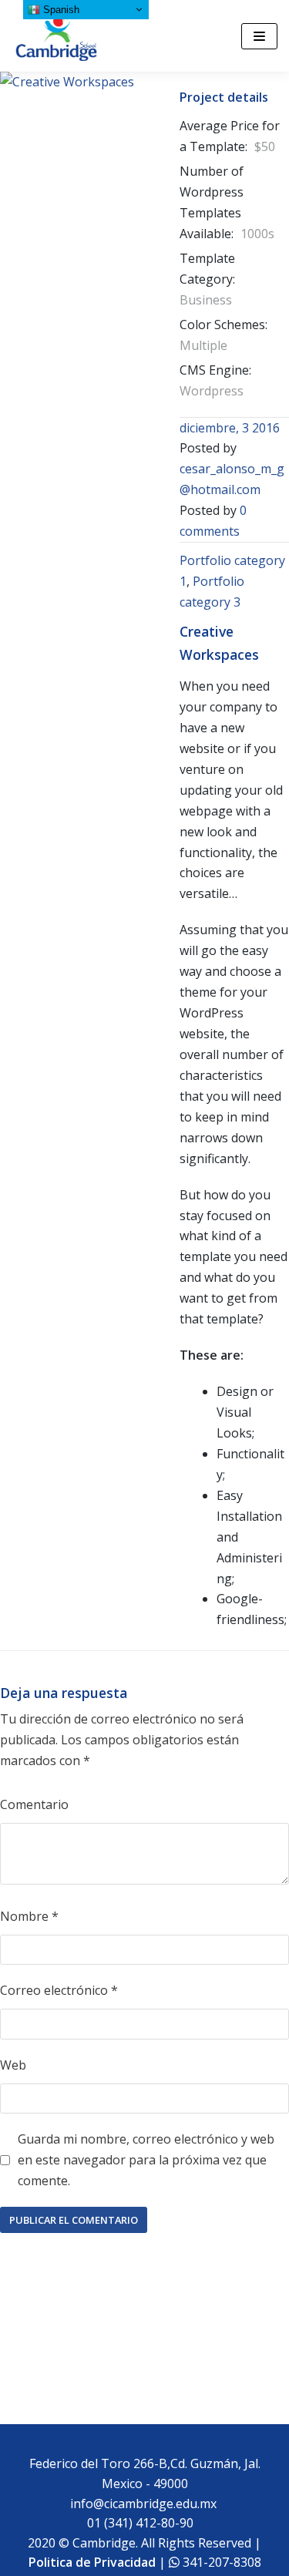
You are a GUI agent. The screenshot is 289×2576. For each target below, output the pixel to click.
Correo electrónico (59, 1990)
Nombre (29, 1916)
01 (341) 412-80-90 (143, 2523)
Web (13, 2065)
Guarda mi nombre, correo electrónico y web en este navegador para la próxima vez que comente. (146, 2160)
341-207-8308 (220, 2562)
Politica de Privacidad (92, 2562)
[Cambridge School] (58, 36)
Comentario (34, 1804)
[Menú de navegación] (259, 36)
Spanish (60, 10)
